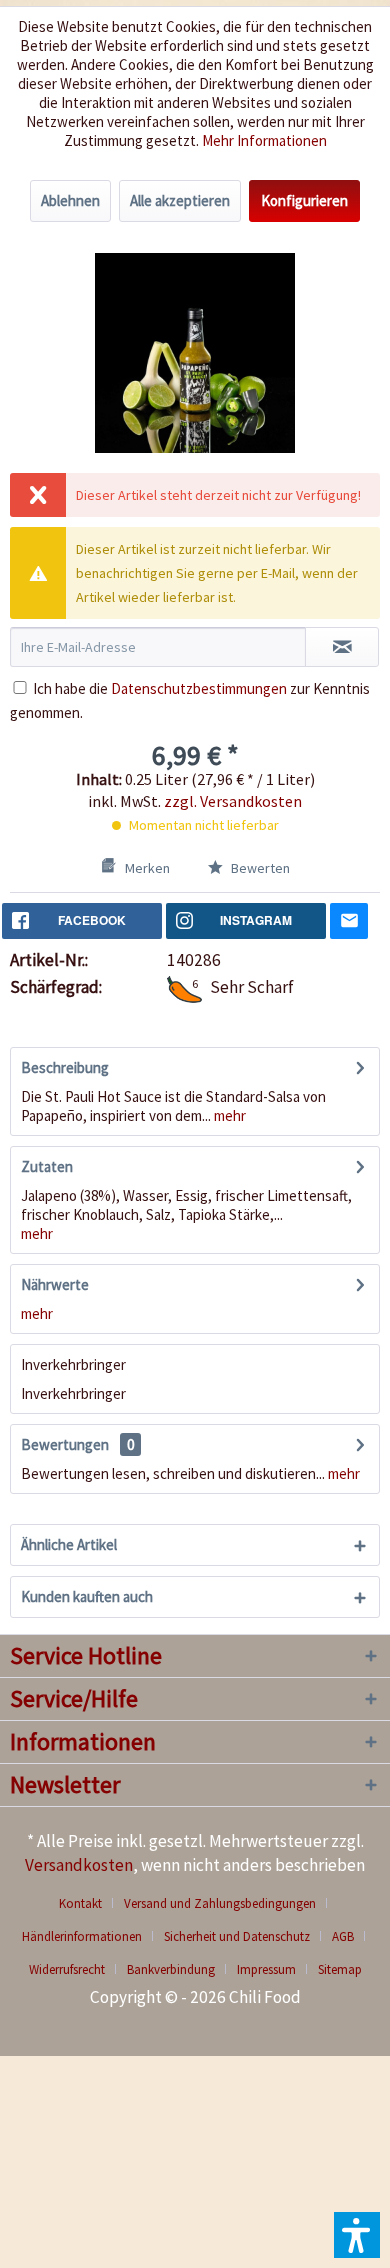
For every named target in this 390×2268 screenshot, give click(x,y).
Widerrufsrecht (67, 1969)
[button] (357, 2235)
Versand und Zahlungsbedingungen (220, 1903)
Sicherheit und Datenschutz (237, 1936)
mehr (228, 1115)
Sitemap (340, 1969)
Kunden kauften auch (87, 1596)
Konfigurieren (304, 200)
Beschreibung (65, 1067)
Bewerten (259, 868)
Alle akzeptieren (180, 200)
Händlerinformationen (82, 1936)
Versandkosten (79, 1865)
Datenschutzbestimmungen (199, 688)
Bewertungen (65, 1444)
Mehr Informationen (264, 140)
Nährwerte (55, 1284)
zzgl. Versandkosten (233, 801)
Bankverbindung (171, 1969)
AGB (343, 1936)
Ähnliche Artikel (69, 1544)
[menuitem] (88, 1903)
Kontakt (80, 1903)
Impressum (266, 1969)
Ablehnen (70, 200)
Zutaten (47, 1166)
